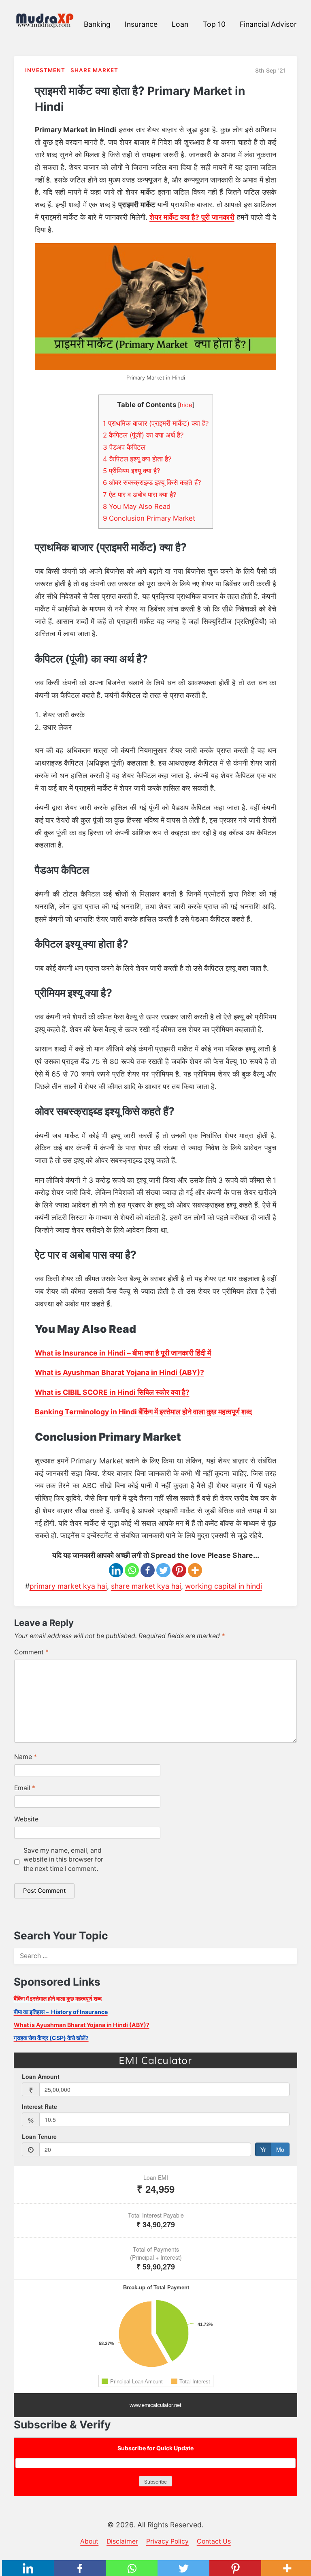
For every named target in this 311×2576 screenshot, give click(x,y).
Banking (97, 24)
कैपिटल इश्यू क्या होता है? (137, 459)
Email (25, 1788)
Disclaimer (122, 2541)
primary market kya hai (68, 1586)
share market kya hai (146, 1586)
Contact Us (214, 2541)
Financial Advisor (268, 24)
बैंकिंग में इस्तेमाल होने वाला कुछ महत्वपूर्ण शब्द (58, 1998)
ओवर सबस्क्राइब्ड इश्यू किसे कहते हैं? (152, 483)
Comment (31, 1652)
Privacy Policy (167, 2541)
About (89, 2541)
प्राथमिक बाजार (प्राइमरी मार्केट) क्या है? (156, 423)
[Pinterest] (179, 1570)
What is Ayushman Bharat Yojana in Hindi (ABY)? (119, 1372)
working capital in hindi (224, 1586)
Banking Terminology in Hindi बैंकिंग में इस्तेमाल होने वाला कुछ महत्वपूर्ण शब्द (143, 1412)
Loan (180, 24)
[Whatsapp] (132, 1570)
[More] (195, 1570)
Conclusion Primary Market (149, 518)
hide (186, 405)
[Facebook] (148, 1570)
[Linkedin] (116, 1570)
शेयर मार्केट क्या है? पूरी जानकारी (192, 217)
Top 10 (214, 24)
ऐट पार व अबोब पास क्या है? (140, 495)
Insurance (141, 24)
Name (26, 1757)
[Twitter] (163, 1570)
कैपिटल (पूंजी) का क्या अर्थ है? (143, 435)
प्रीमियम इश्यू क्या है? (131, 471)
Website (26, 1819)
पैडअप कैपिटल (124, 447)
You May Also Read (137, 506)
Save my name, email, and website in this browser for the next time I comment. (63, 1860)
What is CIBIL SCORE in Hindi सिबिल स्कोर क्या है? (112, 1392)
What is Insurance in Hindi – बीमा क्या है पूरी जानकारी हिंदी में (123, 1353)
